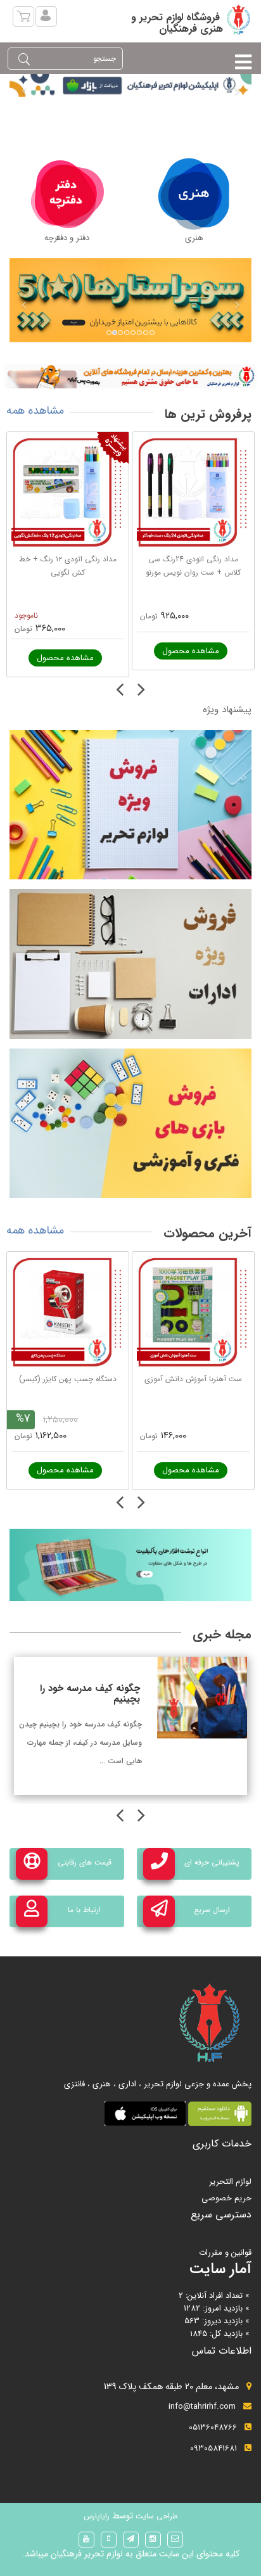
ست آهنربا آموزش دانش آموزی (193, 1379)
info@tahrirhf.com (202, 2407)
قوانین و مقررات (225, 2253)
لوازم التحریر (230, 2182)
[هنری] (194, 194)
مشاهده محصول (65, 658)
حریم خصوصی (226, 2198)
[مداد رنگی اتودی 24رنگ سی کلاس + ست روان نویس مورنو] (193, 493)
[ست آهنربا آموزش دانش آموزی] (193, 1313)
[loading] (130, 376)
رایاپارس (97, 2516)
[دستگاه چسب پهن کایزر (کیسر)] (68, 1313)
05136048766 (213, 2427)
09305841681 (213, 2448)
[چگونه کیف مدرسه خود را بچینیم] (202, 1697)
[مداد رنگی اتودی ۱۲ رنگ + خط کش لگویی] (68, 493)
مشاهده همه (35, 411)
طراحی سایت (155, 2516)
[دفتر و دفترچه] (67, 194)
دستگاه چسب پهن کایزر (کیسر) (68, 1379)
